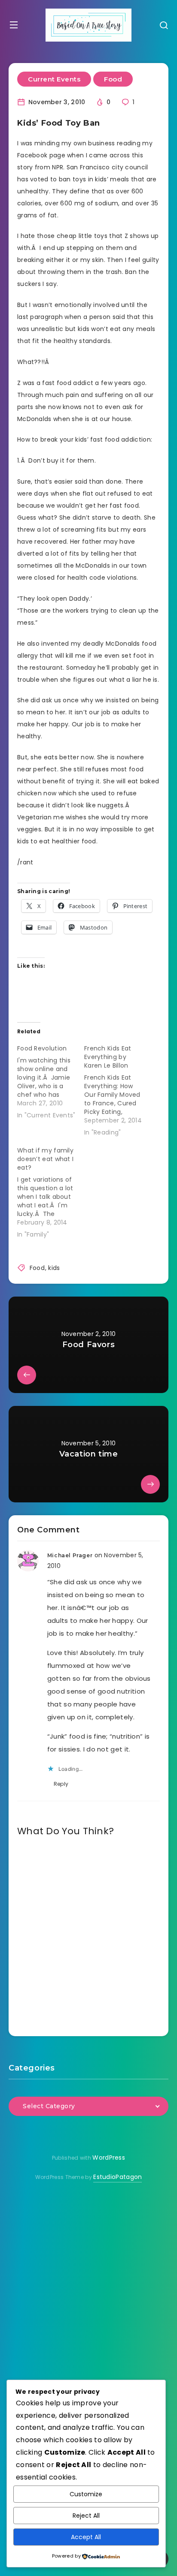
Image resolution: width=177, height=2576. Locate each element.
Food (113, 79)
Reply (61, 1784)
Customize (86, 2494)
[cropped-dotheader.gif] (88, 25)
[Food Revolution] (51, 1080)
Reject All (86, 2516)
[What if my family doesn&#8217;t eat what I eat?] (51, 1191)
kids (54, 1268)
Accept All (86, 2537)
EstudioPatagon (117, 2177)
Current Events (54, 79)
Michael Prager (70, 1555)
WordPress (109, 2158)
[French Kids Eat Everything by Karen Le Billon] (118, 1089)
